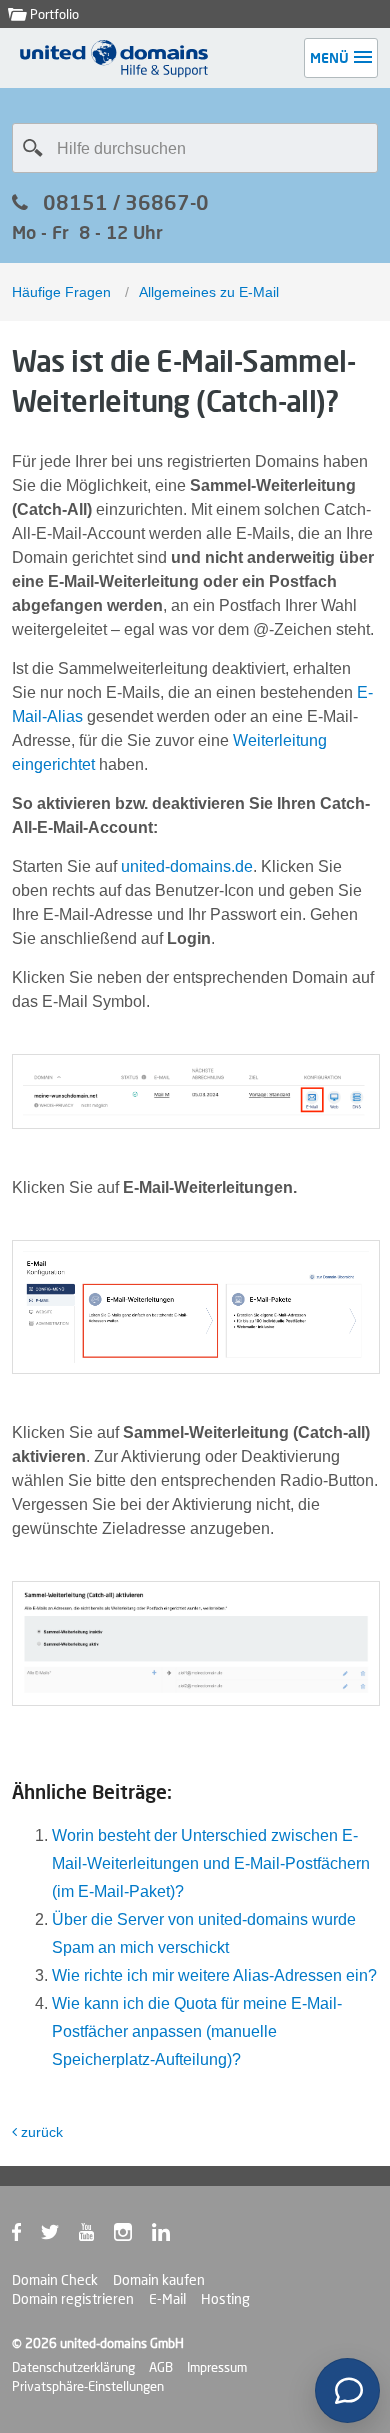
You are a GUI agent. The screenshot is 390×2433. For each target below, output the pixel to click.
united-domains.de (187, 866)
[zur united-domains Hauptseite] (115, 72)
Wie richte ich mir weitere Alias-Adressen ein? (214, 1975)
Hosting (225, 2299)
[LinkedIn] (171, 2236)
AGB (161, 2367)
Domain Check (55, 2280)
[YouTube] (96, 2236)
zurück (42, 2132)
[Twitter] (60, 2236)
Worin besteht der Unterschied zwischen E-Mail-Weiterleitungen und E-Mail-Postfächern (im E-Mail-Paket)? (211, 1863)
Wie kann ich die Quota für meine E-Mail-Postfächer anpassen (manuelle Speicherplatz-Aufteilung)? (197, 2031)
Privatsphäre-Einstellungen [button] (88, 2386)
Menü (329, 57)
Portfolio (53, 14)
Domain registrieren (73, 2299)
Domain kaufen (159, 2280)
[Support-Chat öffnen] (347, 2390)
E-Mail (167, 2299)
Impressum (217, 2367)
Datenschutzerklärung (73, 2367)
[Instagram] (133, 2236)
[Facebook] (26, 2236)
